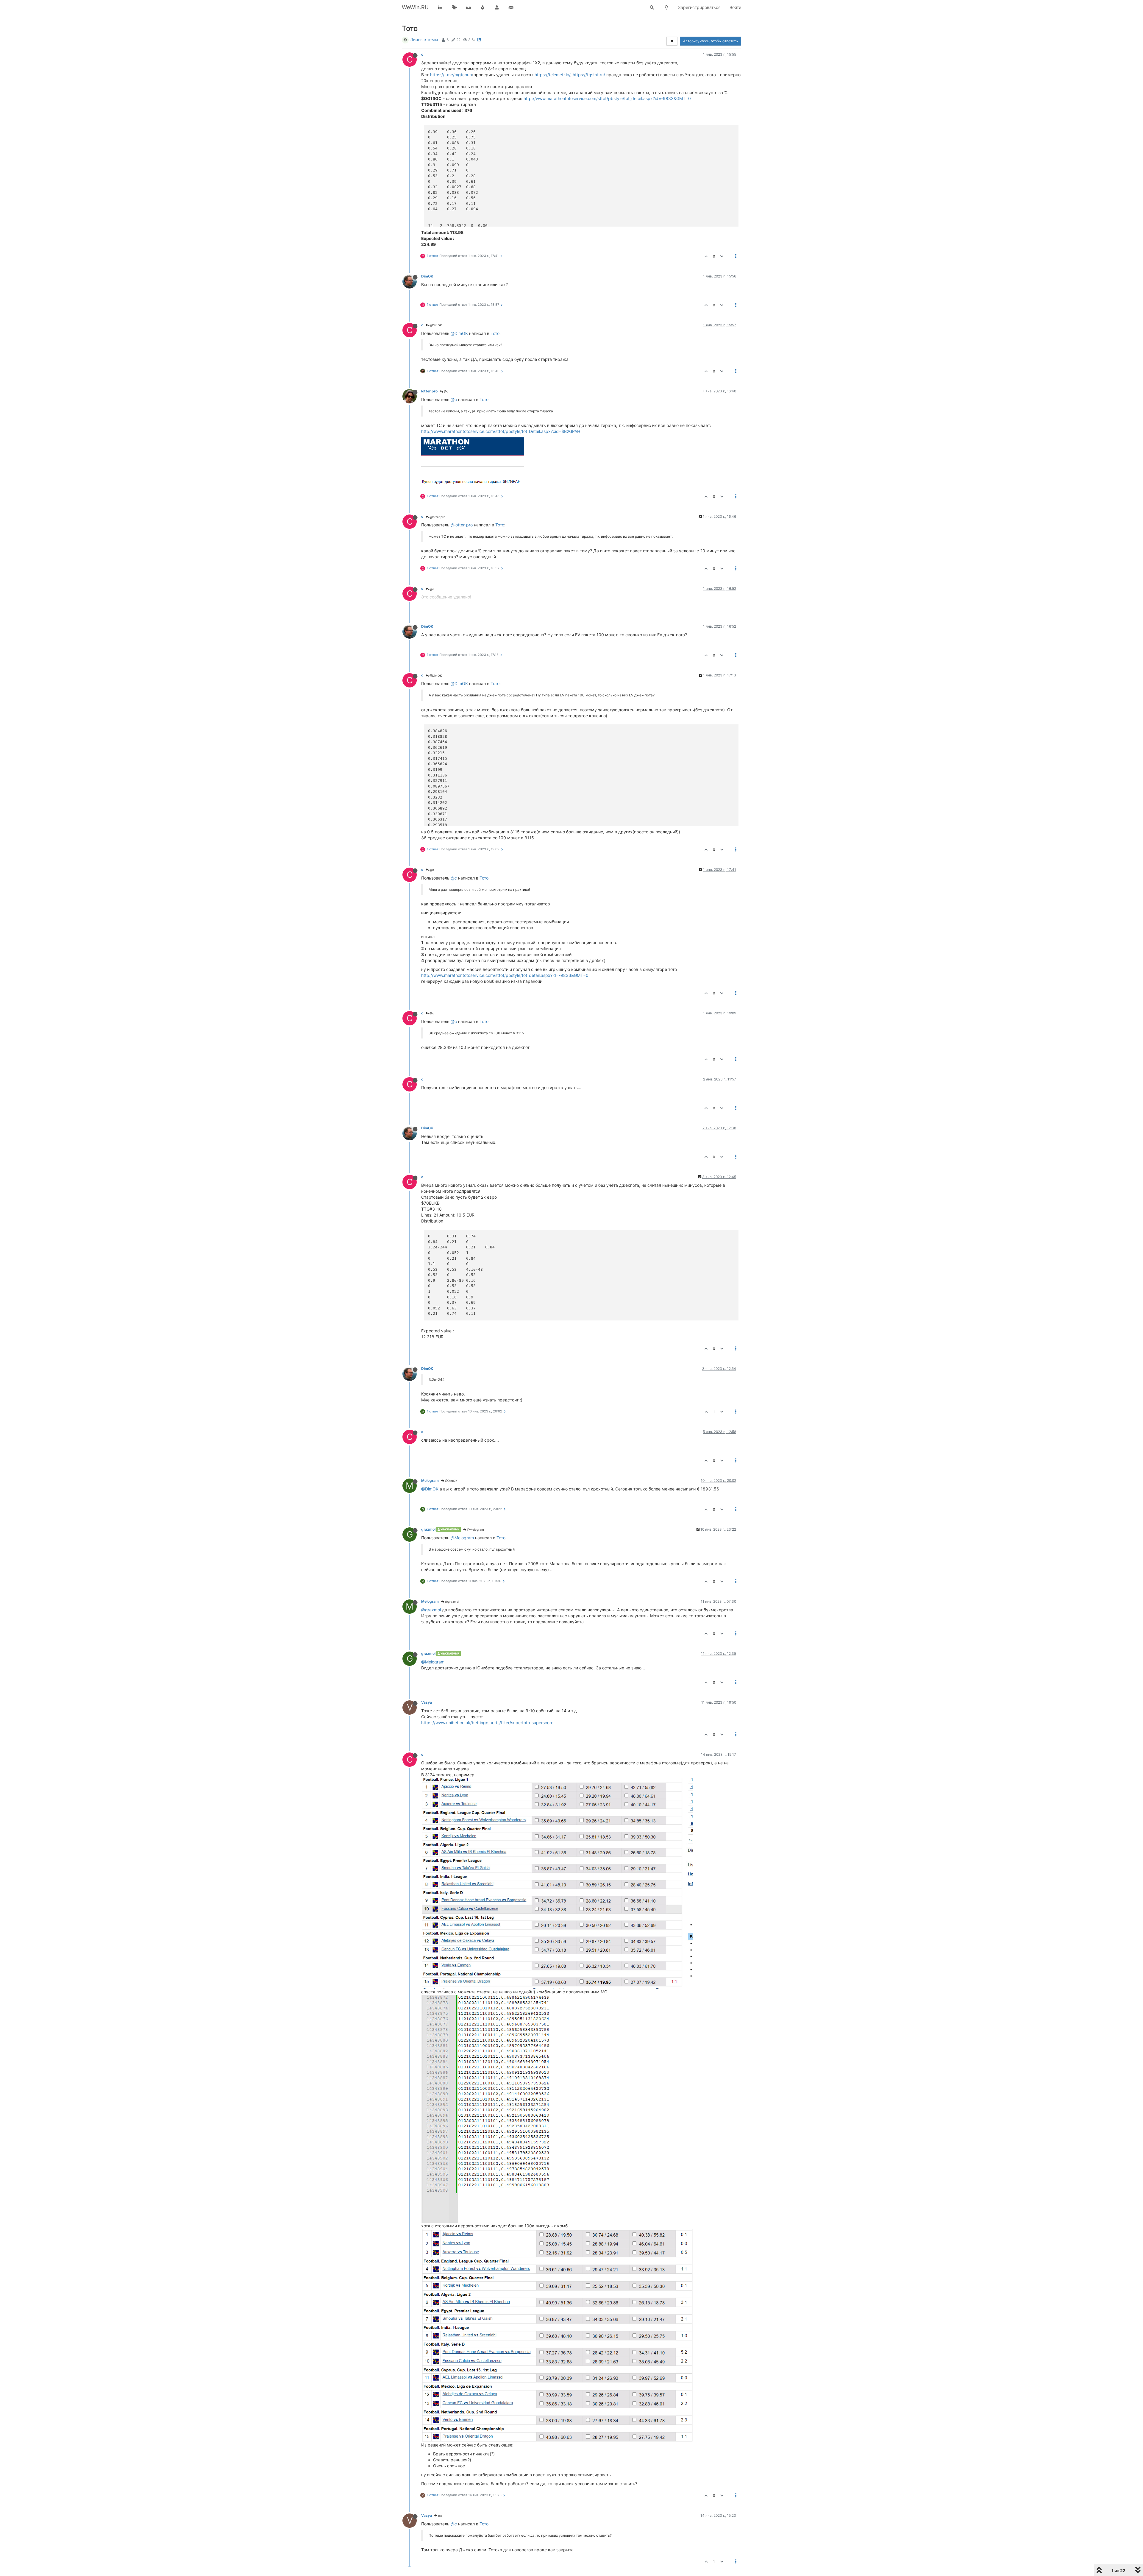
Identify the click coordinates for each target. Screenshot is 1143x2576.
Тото (495, 333)
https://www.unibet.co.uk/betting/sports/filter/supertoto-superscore (487, 1723)
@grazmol (452, 1602)
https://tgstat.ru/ (589, 75)
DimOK (427, 276)
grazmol (428, 1529)
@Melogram (475, 1529)
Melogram (430, 1480)
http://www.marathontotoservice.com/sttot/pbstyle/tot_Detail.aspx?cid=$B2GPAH (501, 431)
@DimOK (435, 325)
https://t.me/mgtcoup (451, 75)
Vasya (427, 1702)
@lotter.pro (437, 517)
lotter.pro (429, 391)
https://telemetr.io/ (552, 75)
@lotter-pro (462, 525)
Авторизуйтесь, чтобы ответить (711, 41)
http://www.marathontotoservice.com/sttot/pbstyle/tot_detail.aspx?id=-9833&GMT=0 (607, 98)
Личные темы (424, 39)
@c (446, 391)
